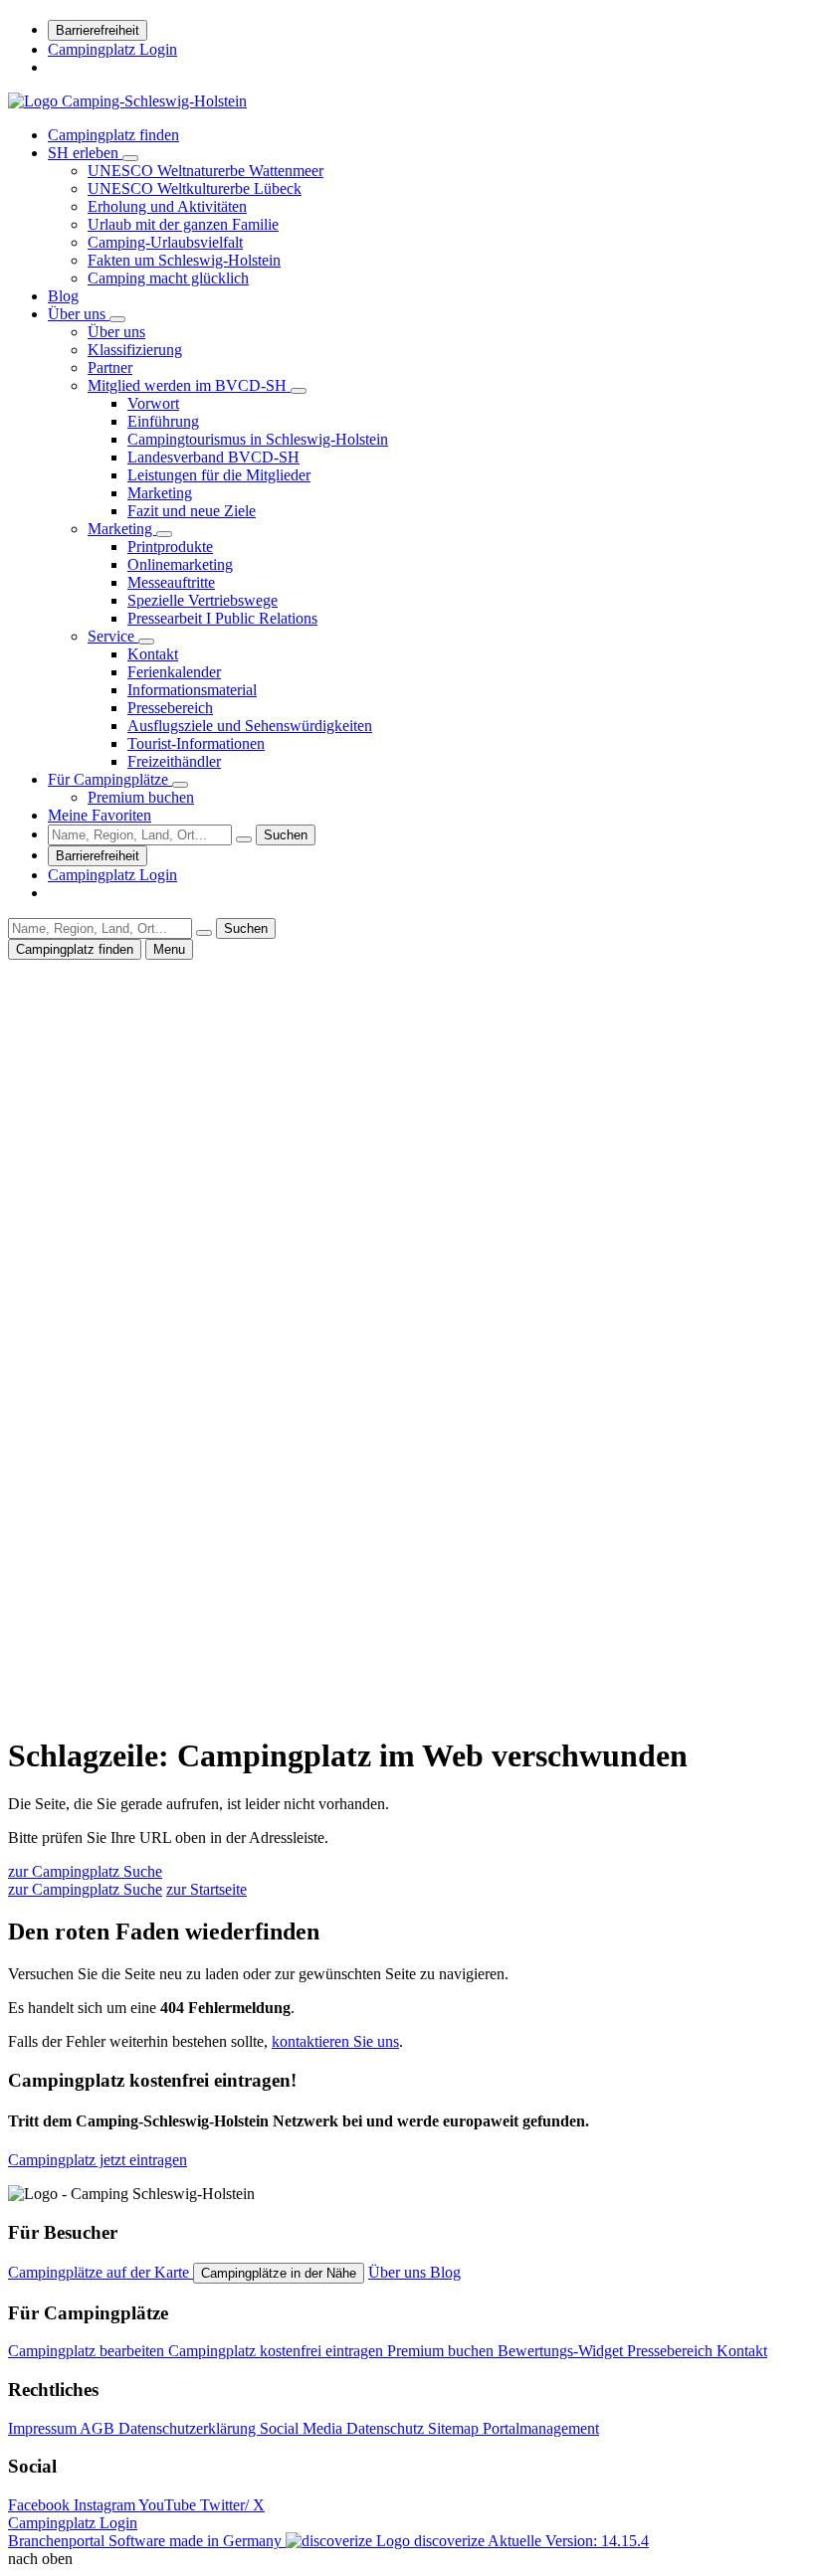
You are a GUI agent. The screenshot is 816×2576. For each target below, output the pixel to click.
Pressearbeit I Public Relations (222, 618)
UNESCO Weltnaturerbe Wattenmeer (205, 171)
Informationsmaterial (192, 690)
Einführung (163, 421)
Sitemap (455, 2428)
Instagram (106, 2505)
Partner (110, 368)
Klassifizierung (135, 350)
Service (113, 636)
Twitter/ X (232, 2505)
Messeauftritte (171, 582)
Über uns (79, 314)
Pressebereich (170, 708)
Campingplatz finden (113, 135)
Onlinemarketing (180, 564)
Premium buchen (141, 797)
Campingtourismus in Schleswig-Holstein (258, 439)
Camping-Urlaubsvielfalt (165, 242)
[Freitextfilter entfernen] (244, 839)
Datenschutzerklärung (189, 2428)
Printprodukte (170, 547)
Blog (63, 296)
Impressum (44, 2428)
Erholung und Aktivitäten (167, 206)
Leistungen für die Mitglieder (219, 475)
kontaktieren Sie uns (335, 2041)
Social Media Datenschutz (344, 2428)
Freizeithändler (174, 761)
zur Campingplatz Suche (85, 1871)
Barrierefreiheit (98, 30)
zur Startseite (206, 1889)
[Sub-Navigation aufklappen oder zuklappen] (130, 158)
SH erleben (85, 153)
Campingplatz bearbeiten (88, 2351)
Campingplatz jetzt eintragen (98, 2160)
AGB (99, 2428)
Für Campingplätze (110, 779)
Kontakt (153, 654)
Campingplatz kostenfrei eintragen (278, 2351)
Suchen (286, 835)
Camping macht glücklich (168, 278)
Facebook (41, 2505)
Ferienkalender (174, 672)
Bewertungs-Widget (562, 2351)
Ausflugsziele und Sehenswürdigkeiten (250, 726)
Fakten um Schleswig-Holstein (184, 260)
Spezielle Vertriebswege (203, 600)
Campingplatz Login (112, 49)
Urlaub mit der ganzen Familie (183, 224)
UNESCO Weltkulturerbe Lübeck (195, 188)
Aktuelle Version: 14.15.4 (568, 2541)
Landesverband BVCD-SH (213, 457)
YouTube (169, 2505)
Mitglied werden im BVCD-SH (189, 385)
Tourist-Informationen (196, 743)
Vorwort (153, 403)
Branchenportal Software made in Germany (246, 2541)
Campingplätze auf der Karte (101, 2272)
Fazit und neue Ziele (192, 511)
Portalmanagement (541, 2428)
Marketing (160, 493)
